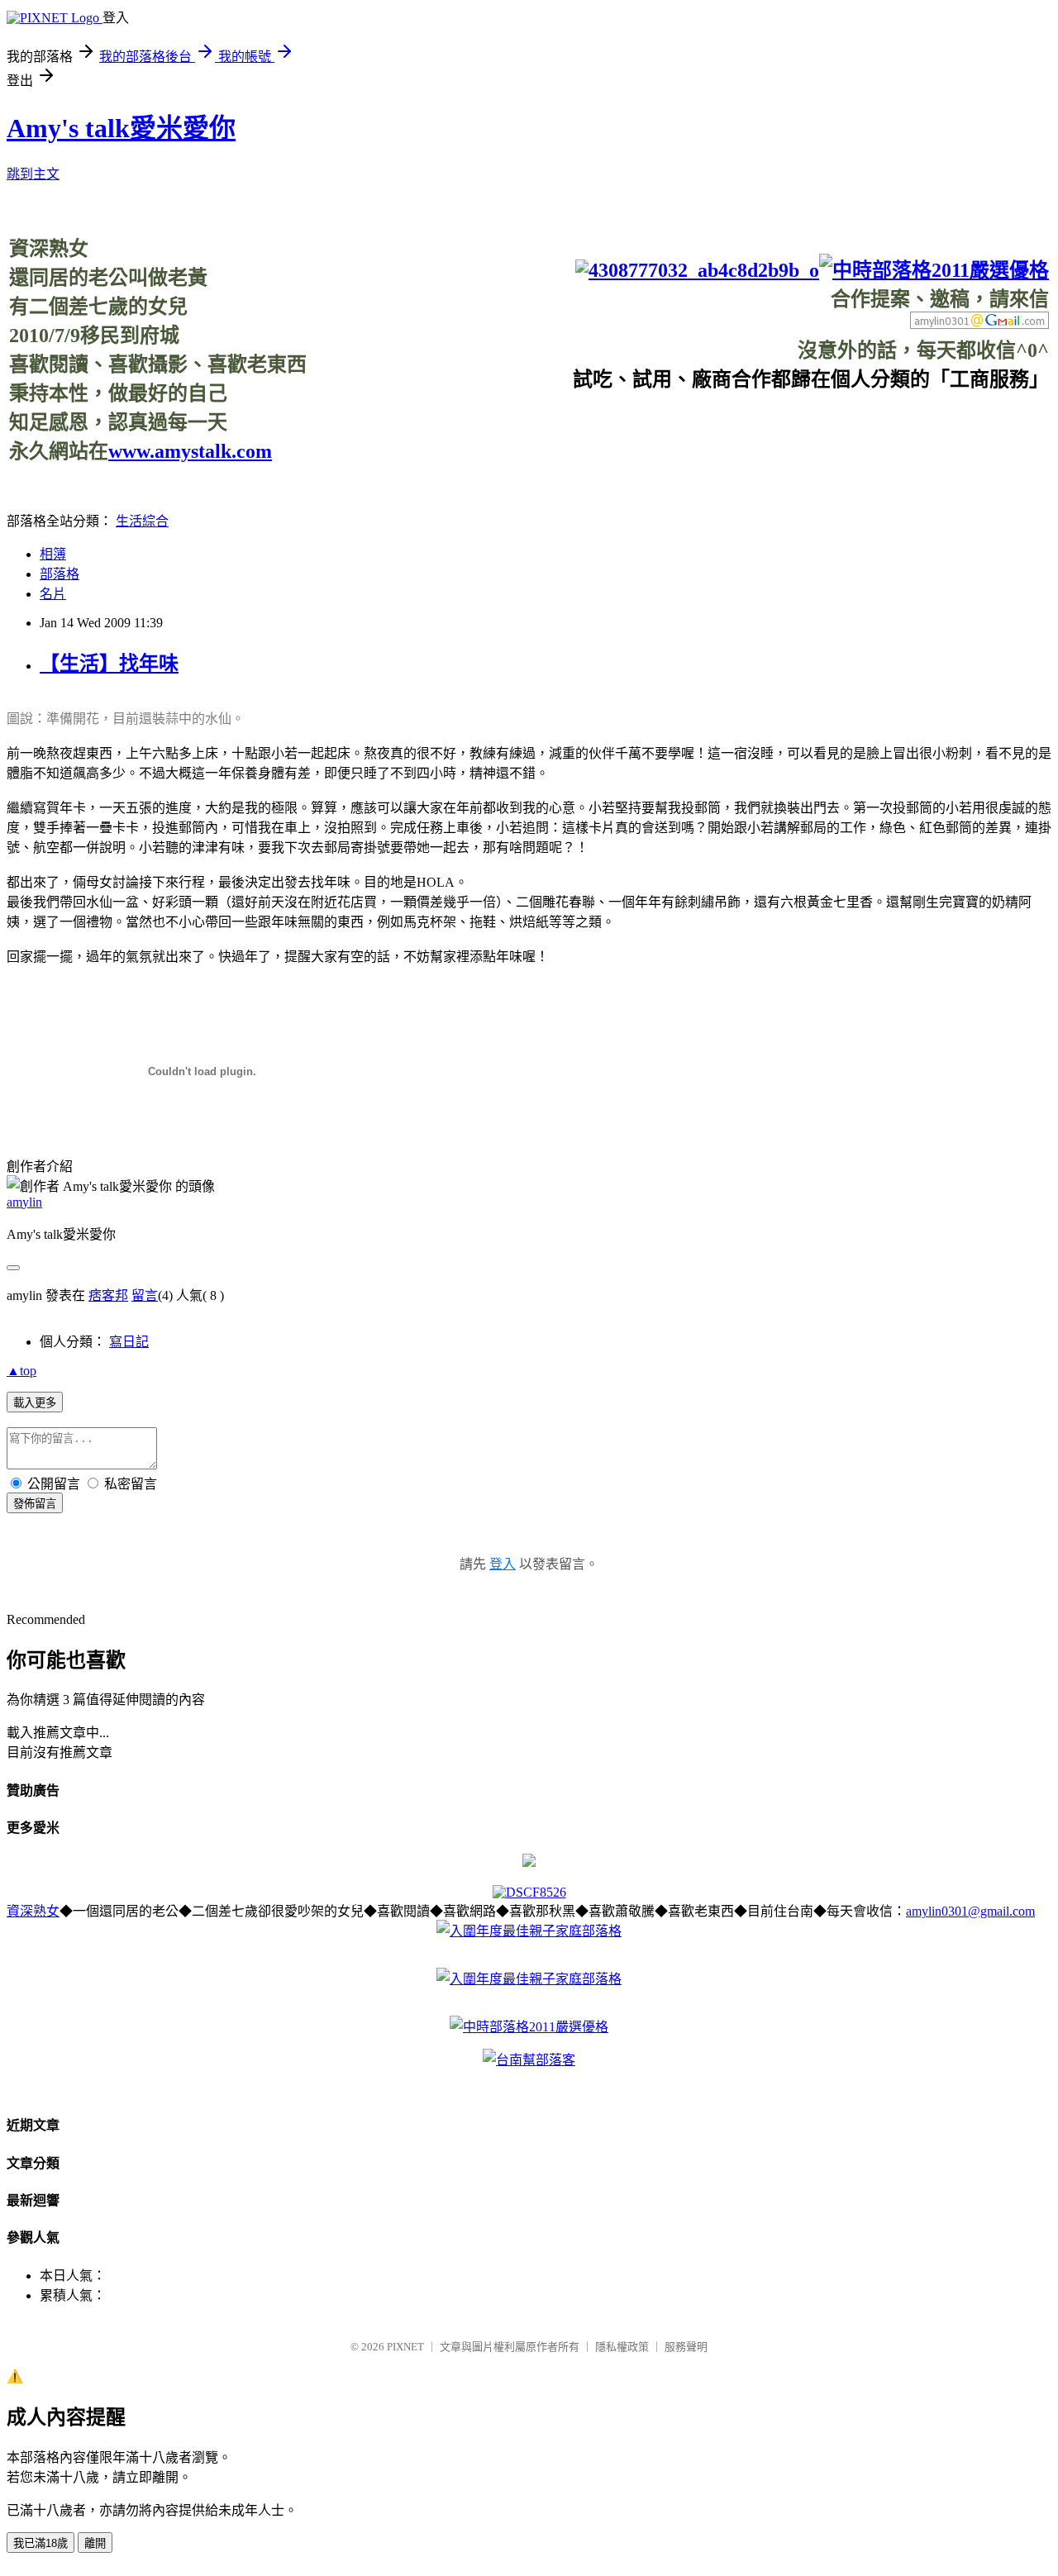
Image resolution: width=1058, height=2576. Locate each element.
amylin (24, 1202)
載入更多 (35, 1403)
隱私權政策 (622, 2347)
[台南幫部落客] (529, 2060)
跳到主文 (33, 174)
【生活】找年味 (109, 664)
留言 (145, 1295)
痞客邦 (108, 1295)
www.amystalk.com (190, 451)
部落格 (60, 574)
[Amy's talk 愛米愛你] (529, 1862)
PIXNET (405, 2347)
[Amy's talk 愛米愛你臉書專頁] (697, 270)
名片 (53, 594)
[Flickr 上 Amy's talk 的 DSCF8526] (529, 1892)
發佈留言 (35, 1504)
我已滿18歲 (41, 2543)
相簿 (53, 554)
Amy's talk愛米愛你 (121, 128)
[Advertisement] (748, 429)
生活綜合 (142, 521)
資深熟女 (33, 1911)
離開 (95, 2543)
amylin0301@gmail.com (970, 1911)
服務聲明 (686, 2347)
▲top (21, 1371)
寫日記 (129, 1342)
